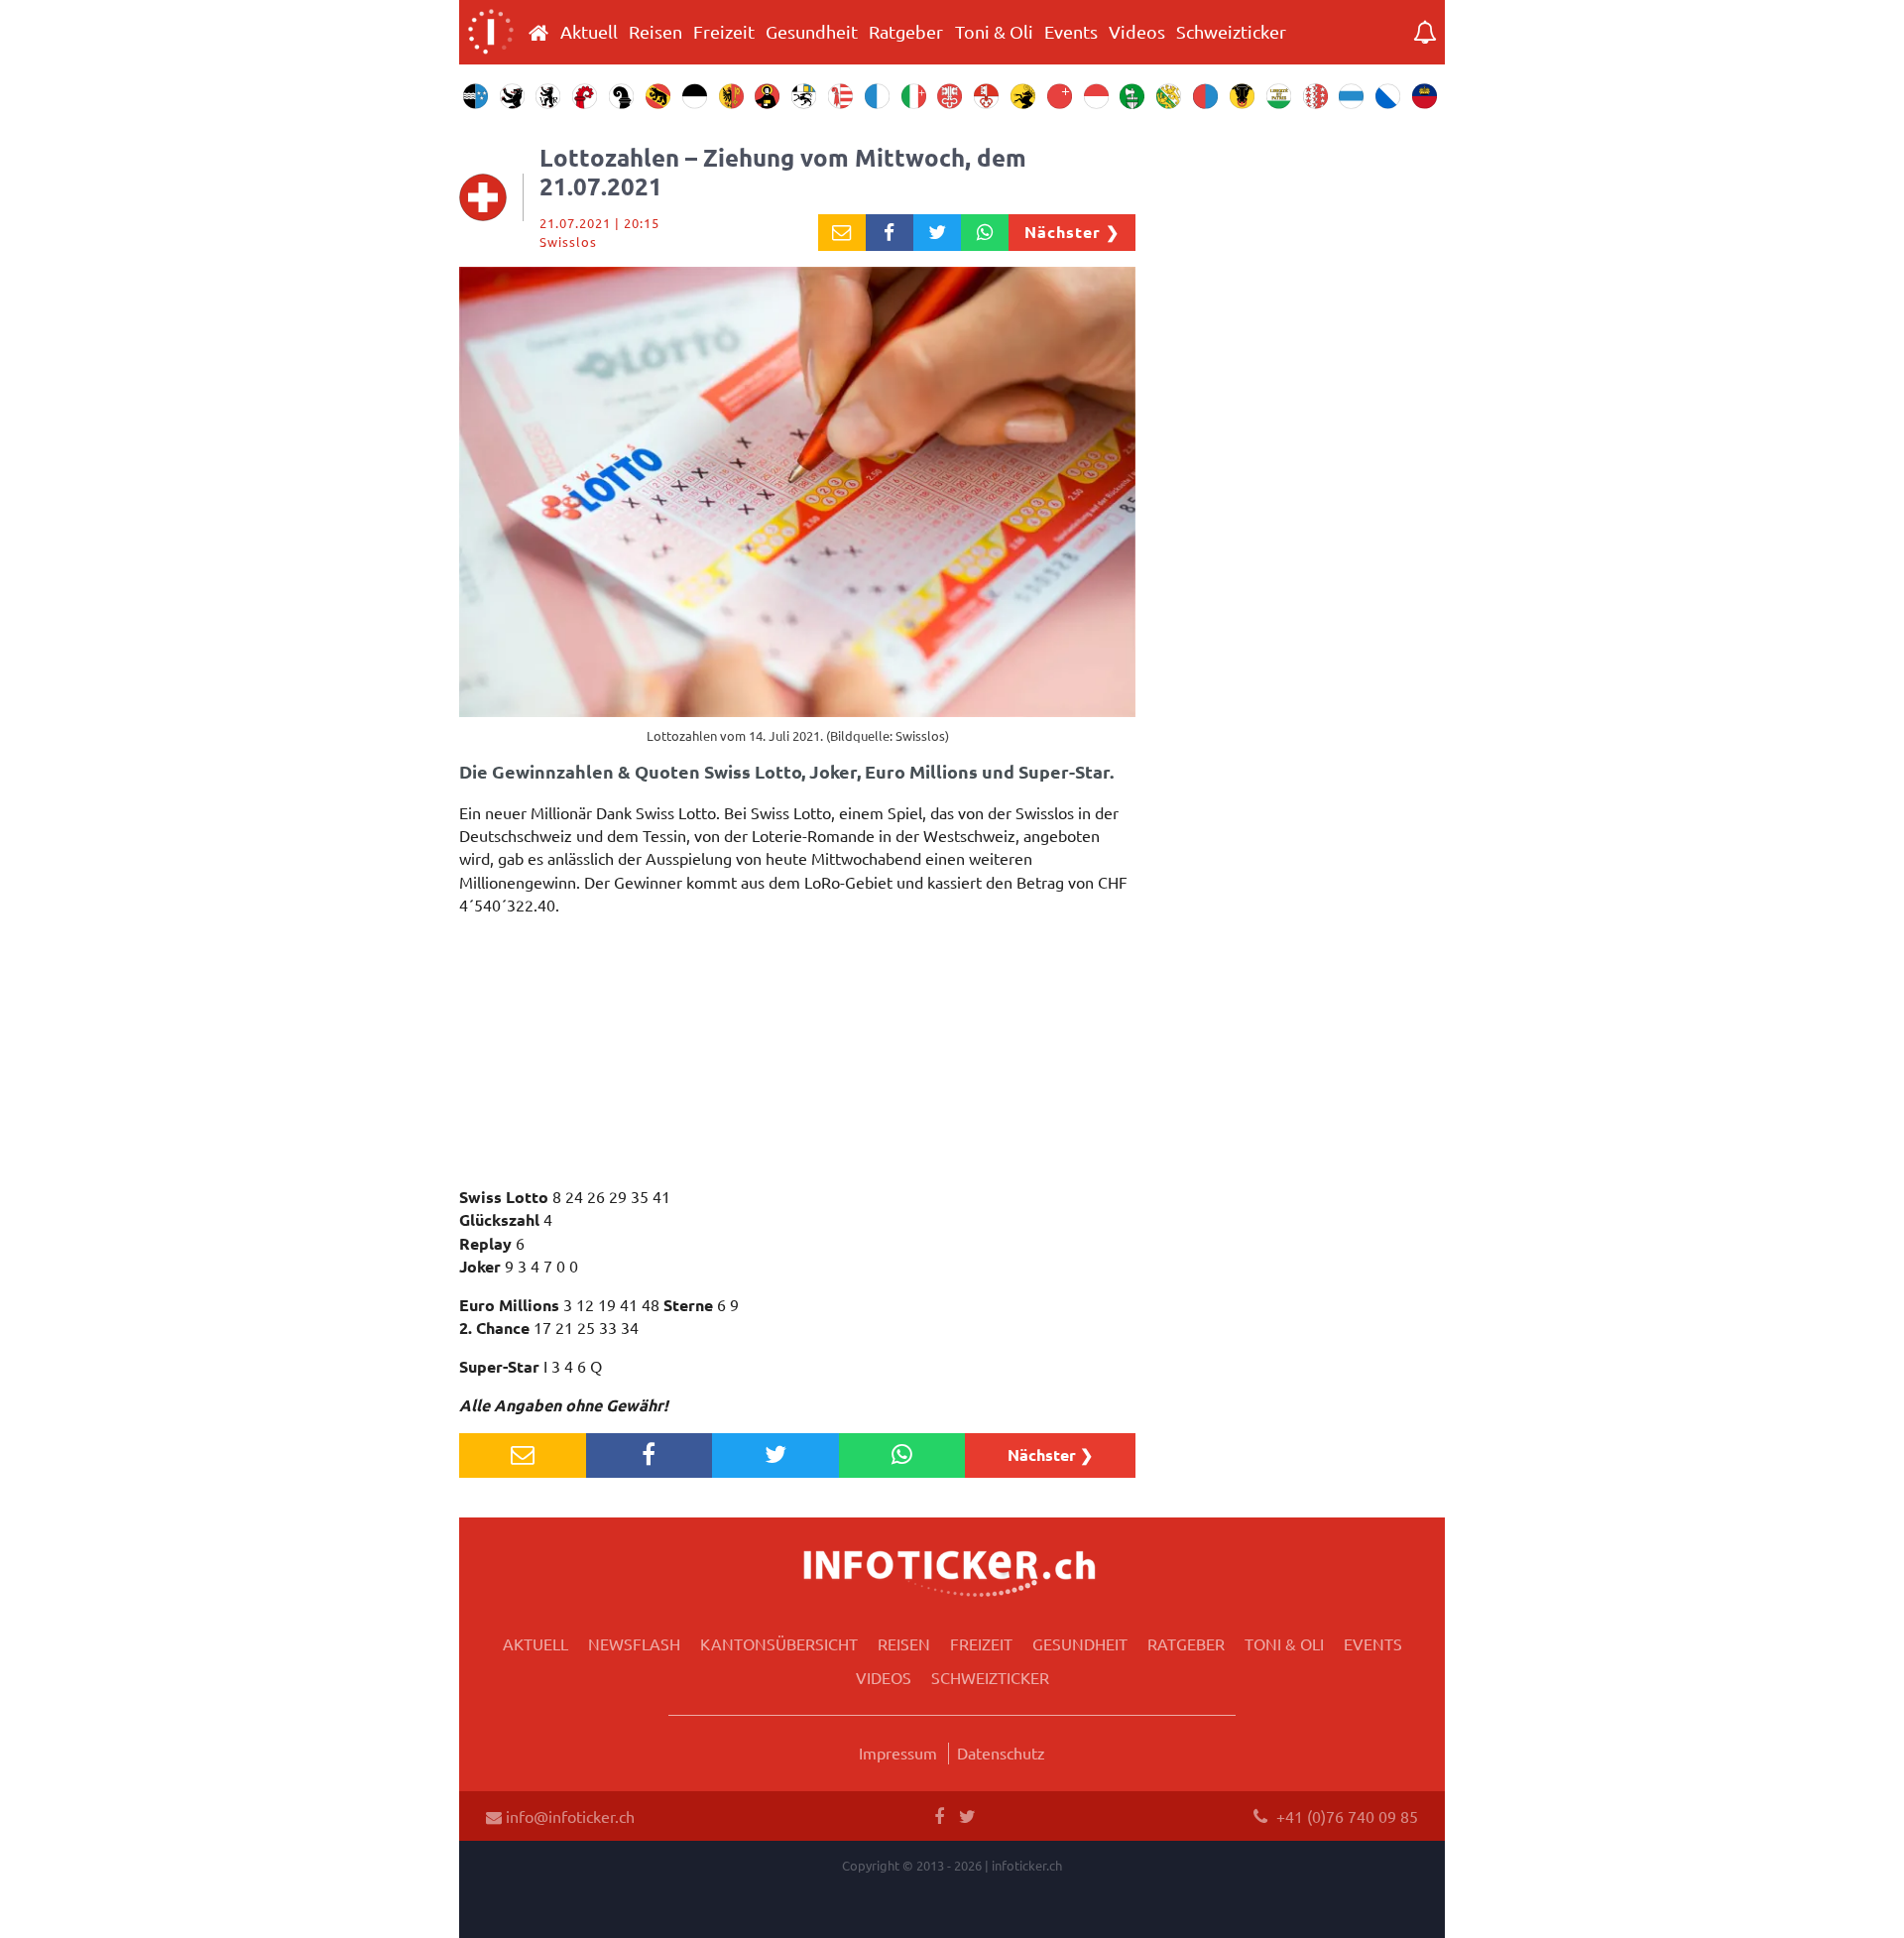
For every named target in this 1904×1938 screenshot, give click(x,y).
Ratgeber (906, 32)
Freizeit (724, 32)
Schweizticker (1231, 32)
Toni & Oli (994, 32)
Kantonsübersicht (779, 1643)
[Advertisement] (797, 1056)
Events (1071, 32)
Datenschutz (1001, 1753)
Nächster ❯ (1072, 232)
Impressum (898, 1753)
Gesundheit (812, 32)
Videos (1137, 32)
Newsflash (634, 1643)
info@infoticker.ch (568, 1816)
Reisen (655, 32)
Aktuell (589, 32)
